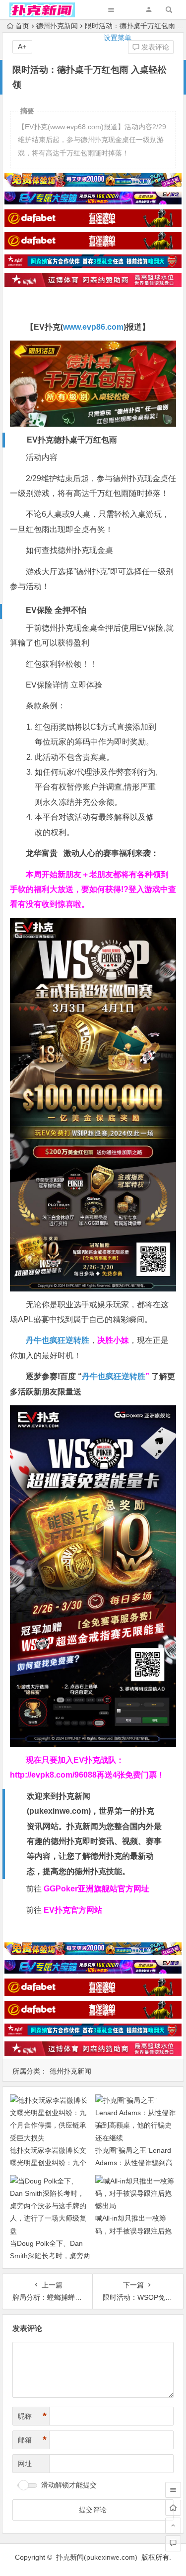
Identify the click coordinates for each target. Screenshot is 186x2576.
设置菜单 (118, 38)
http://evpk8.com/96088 (53, 1775)
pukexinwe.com (59, 1811)
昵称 (32, 2416)
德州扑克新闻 (70, 2071)
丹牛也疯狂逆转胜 (114, 1376)
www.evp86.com (93, 327)
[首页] (173, 2508)
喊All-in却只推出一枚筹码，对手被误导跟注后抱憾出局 (133, 2230)
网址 (25, 2464)
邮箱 (32, 2440)
